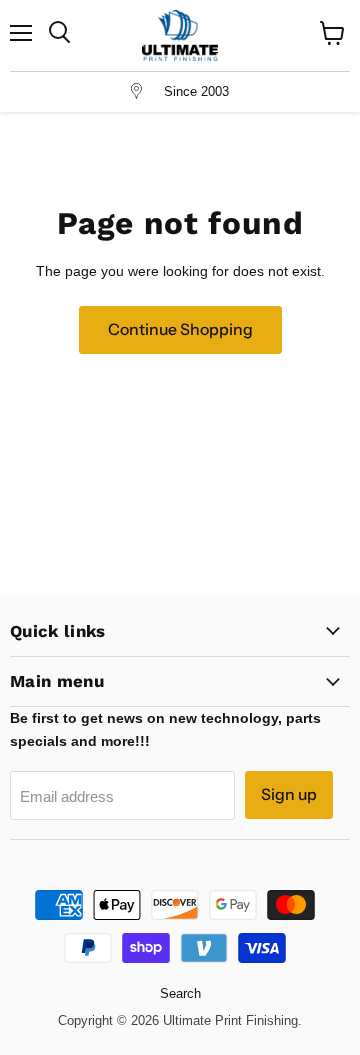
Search (180, 993)
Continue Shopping (180, 329)
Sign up (289, 794)
